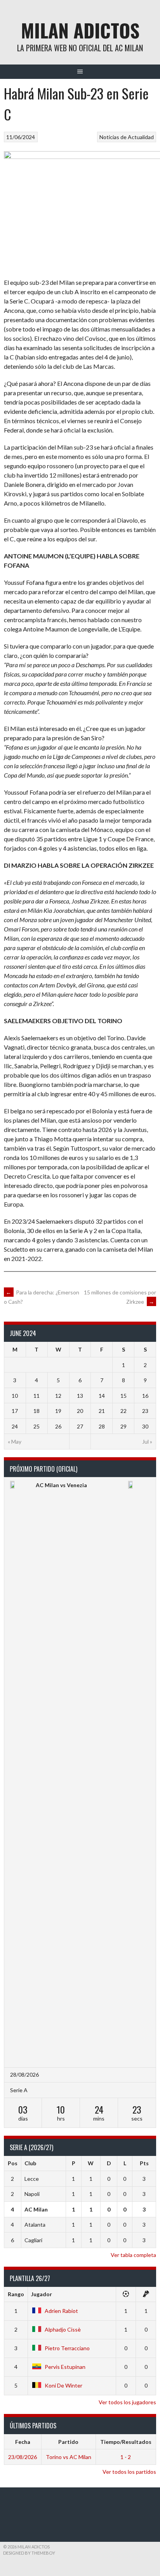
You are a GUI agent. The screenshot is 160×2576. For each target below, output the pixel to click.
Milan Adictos (80, 30)
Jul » (147, 1441)
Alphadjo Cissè (63, 2329)
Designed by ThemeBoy (29, 2553)
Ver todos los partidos (129, 2472)
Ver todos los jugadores (127, 2402)
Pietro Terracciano (67, 2348)
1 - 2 (126, 2457)
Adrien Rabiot (61, 2311)
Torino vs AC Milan (69, 2457)
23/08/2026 (23, 2457)
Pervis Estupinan (65, 2367)
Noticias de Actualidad (127, 137)
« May (15, 1441)
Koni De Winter (63, 2385)
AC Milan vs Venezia (61, 1485)
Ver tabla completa (133, 2255)
